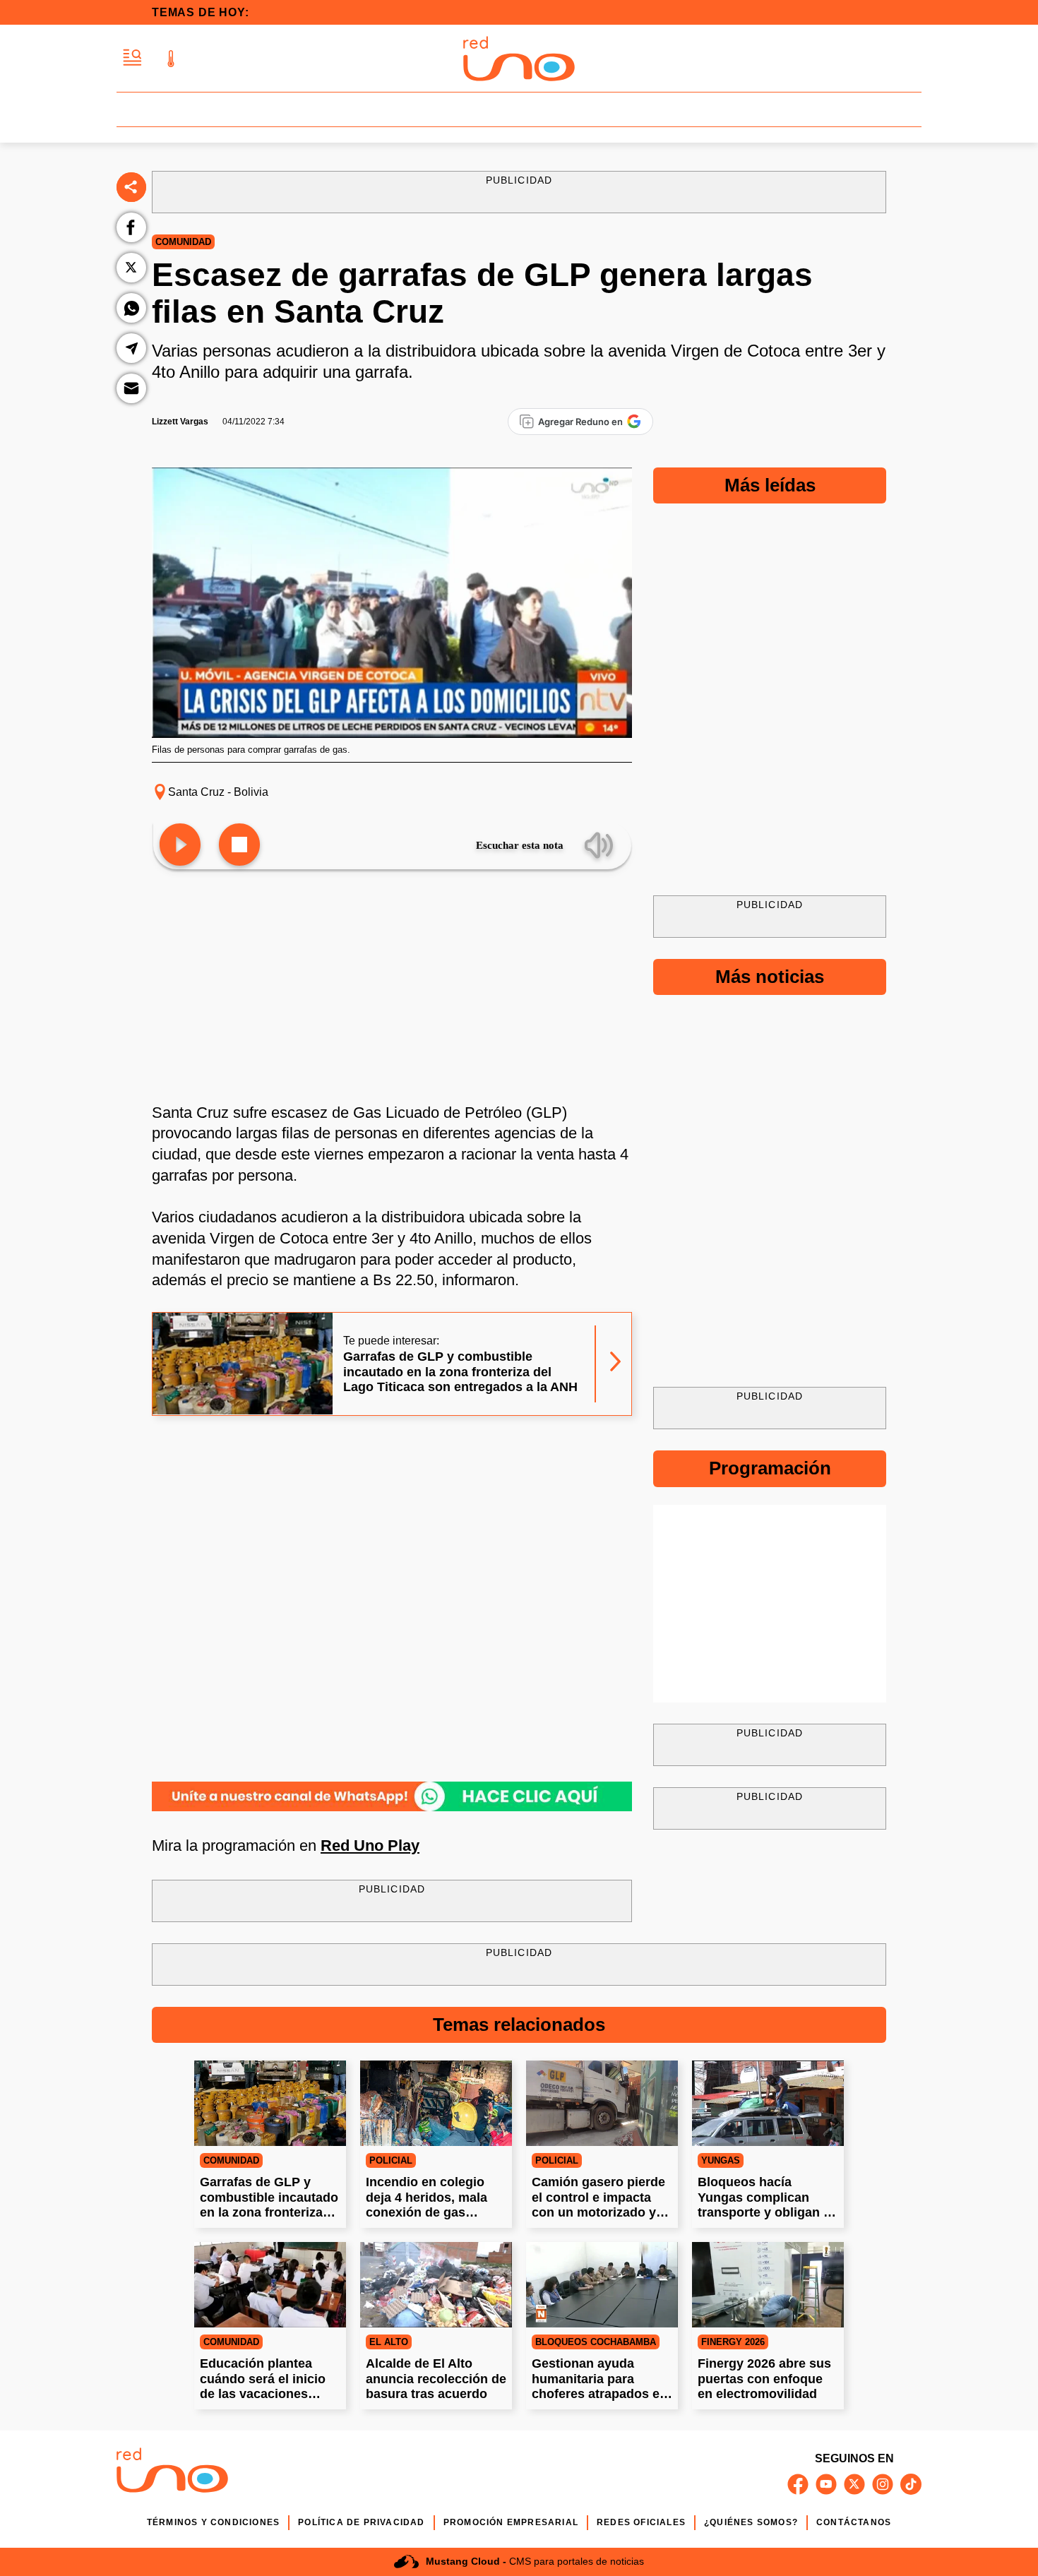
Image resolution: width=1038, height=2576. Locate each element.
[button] (132, 58)
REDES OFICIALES (641, 2522)
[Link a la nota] (615, 1364)
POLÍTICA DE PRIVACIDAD (361, 2522)
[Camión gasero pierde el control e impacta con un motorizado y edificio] (602, 2103)
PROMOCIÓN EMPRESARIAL (511, 2522)
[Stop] (239, 846)
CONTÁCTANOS (854, 2522)
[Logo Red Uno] (519, 59)
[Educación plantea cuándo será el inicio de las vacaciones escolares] (270, 2285)
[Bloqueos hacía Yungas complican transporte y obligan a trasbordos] (768, 2103)
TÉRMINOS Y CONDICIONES (213, 2522)
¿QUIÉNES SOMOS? (751, 2522)
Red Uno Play (370, 1845)
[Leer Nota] (180, 846)
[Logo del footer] (172, 2473)
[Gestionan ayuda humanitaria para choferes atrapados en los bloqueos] (602, 2285)
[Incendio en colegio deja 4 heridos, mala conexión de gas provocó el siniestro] (436, 2103)
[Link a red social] (798, 2484)
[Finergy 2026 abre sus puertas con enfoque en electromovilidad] (768, 2285)
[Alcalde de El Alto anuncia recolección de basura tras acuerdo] (436, 2285)
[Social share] (131, 187)
